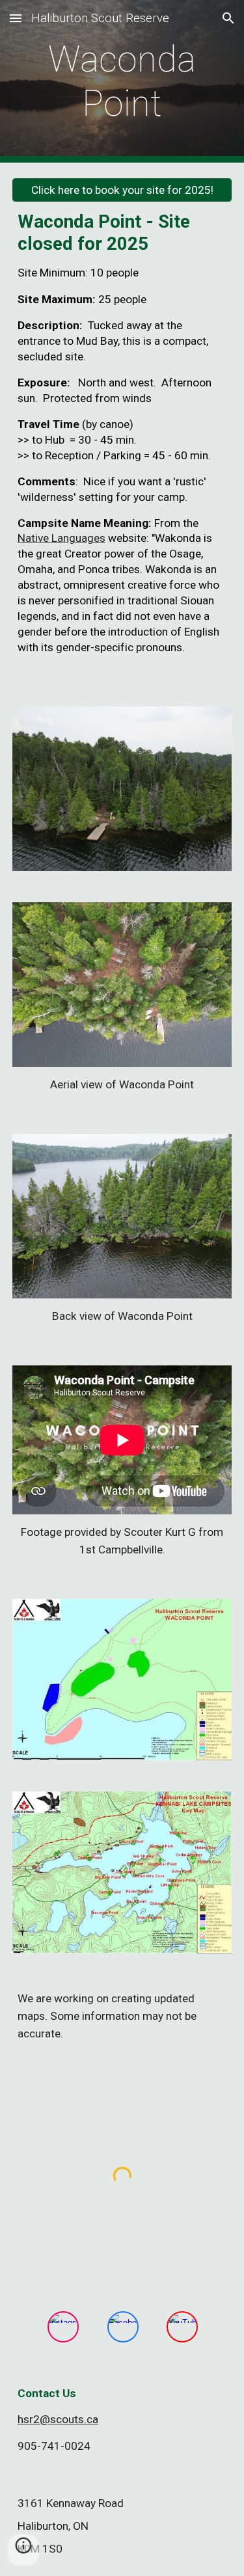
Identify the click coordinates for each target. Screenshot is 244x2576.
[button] (16, 18)
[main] (122, 82)
